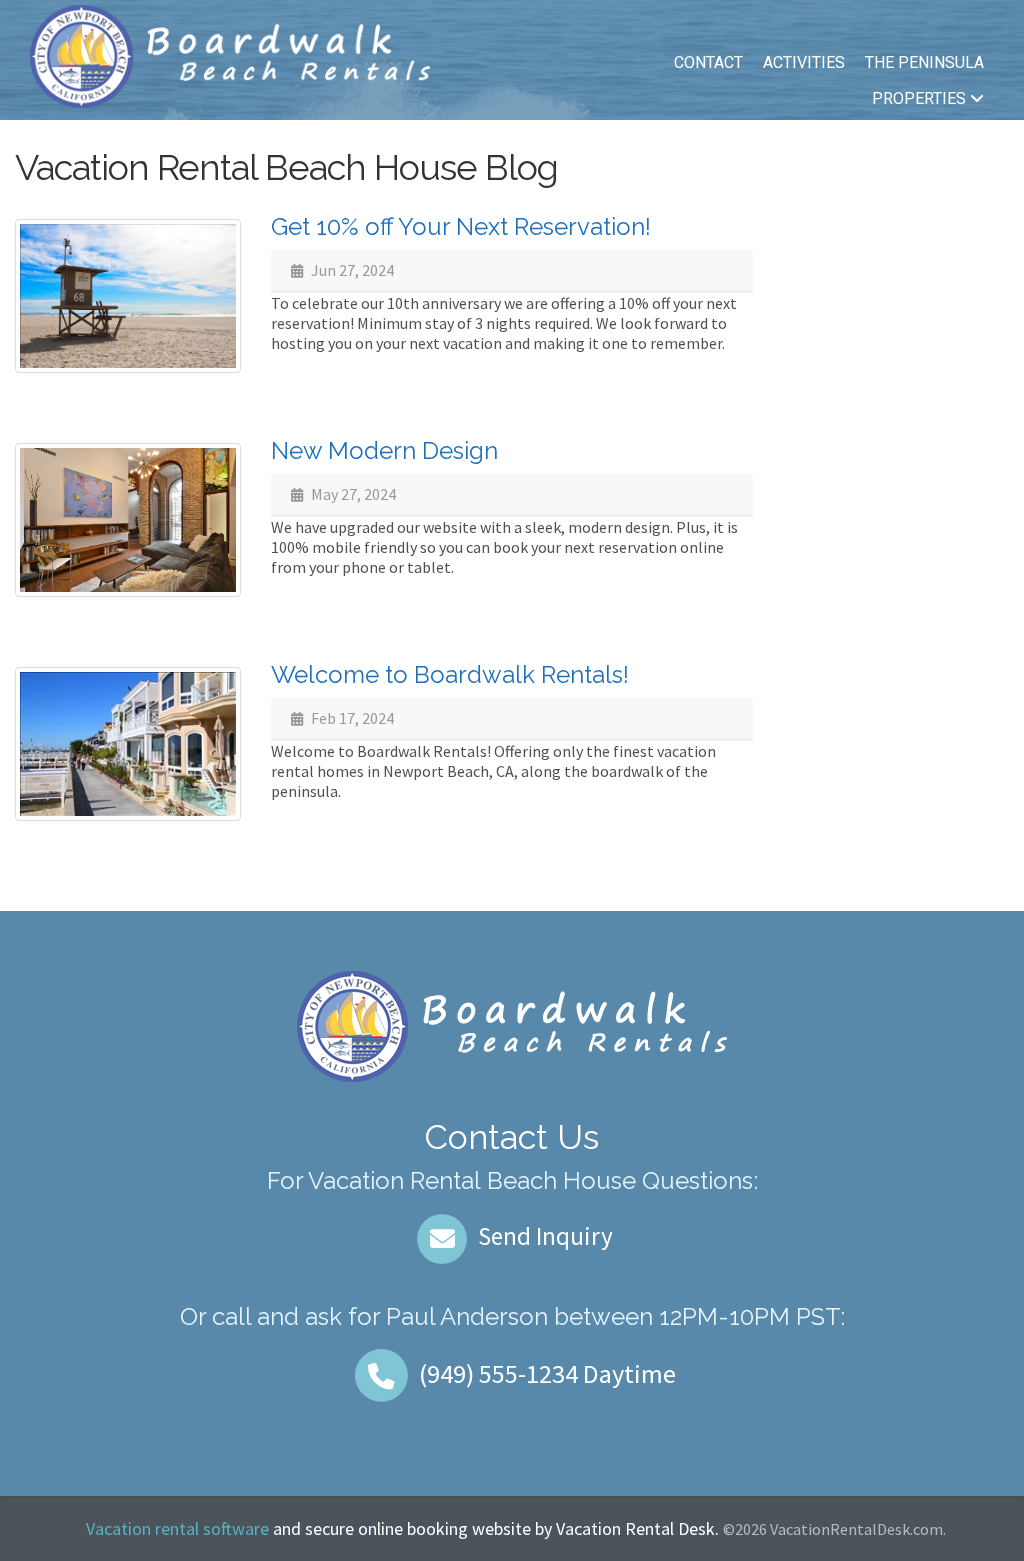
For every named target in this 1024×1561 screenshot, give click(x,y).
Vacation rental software (177, 1528)
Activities (804, 62)
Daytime (547, 1373)
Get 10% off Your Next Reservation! (461, 226)
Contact (708, 62)
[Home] (230, 54)
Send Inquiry (543, 1236)
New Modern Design (384, 450)
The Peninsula (924, 62)
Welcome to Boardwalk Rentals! (450, 674)
